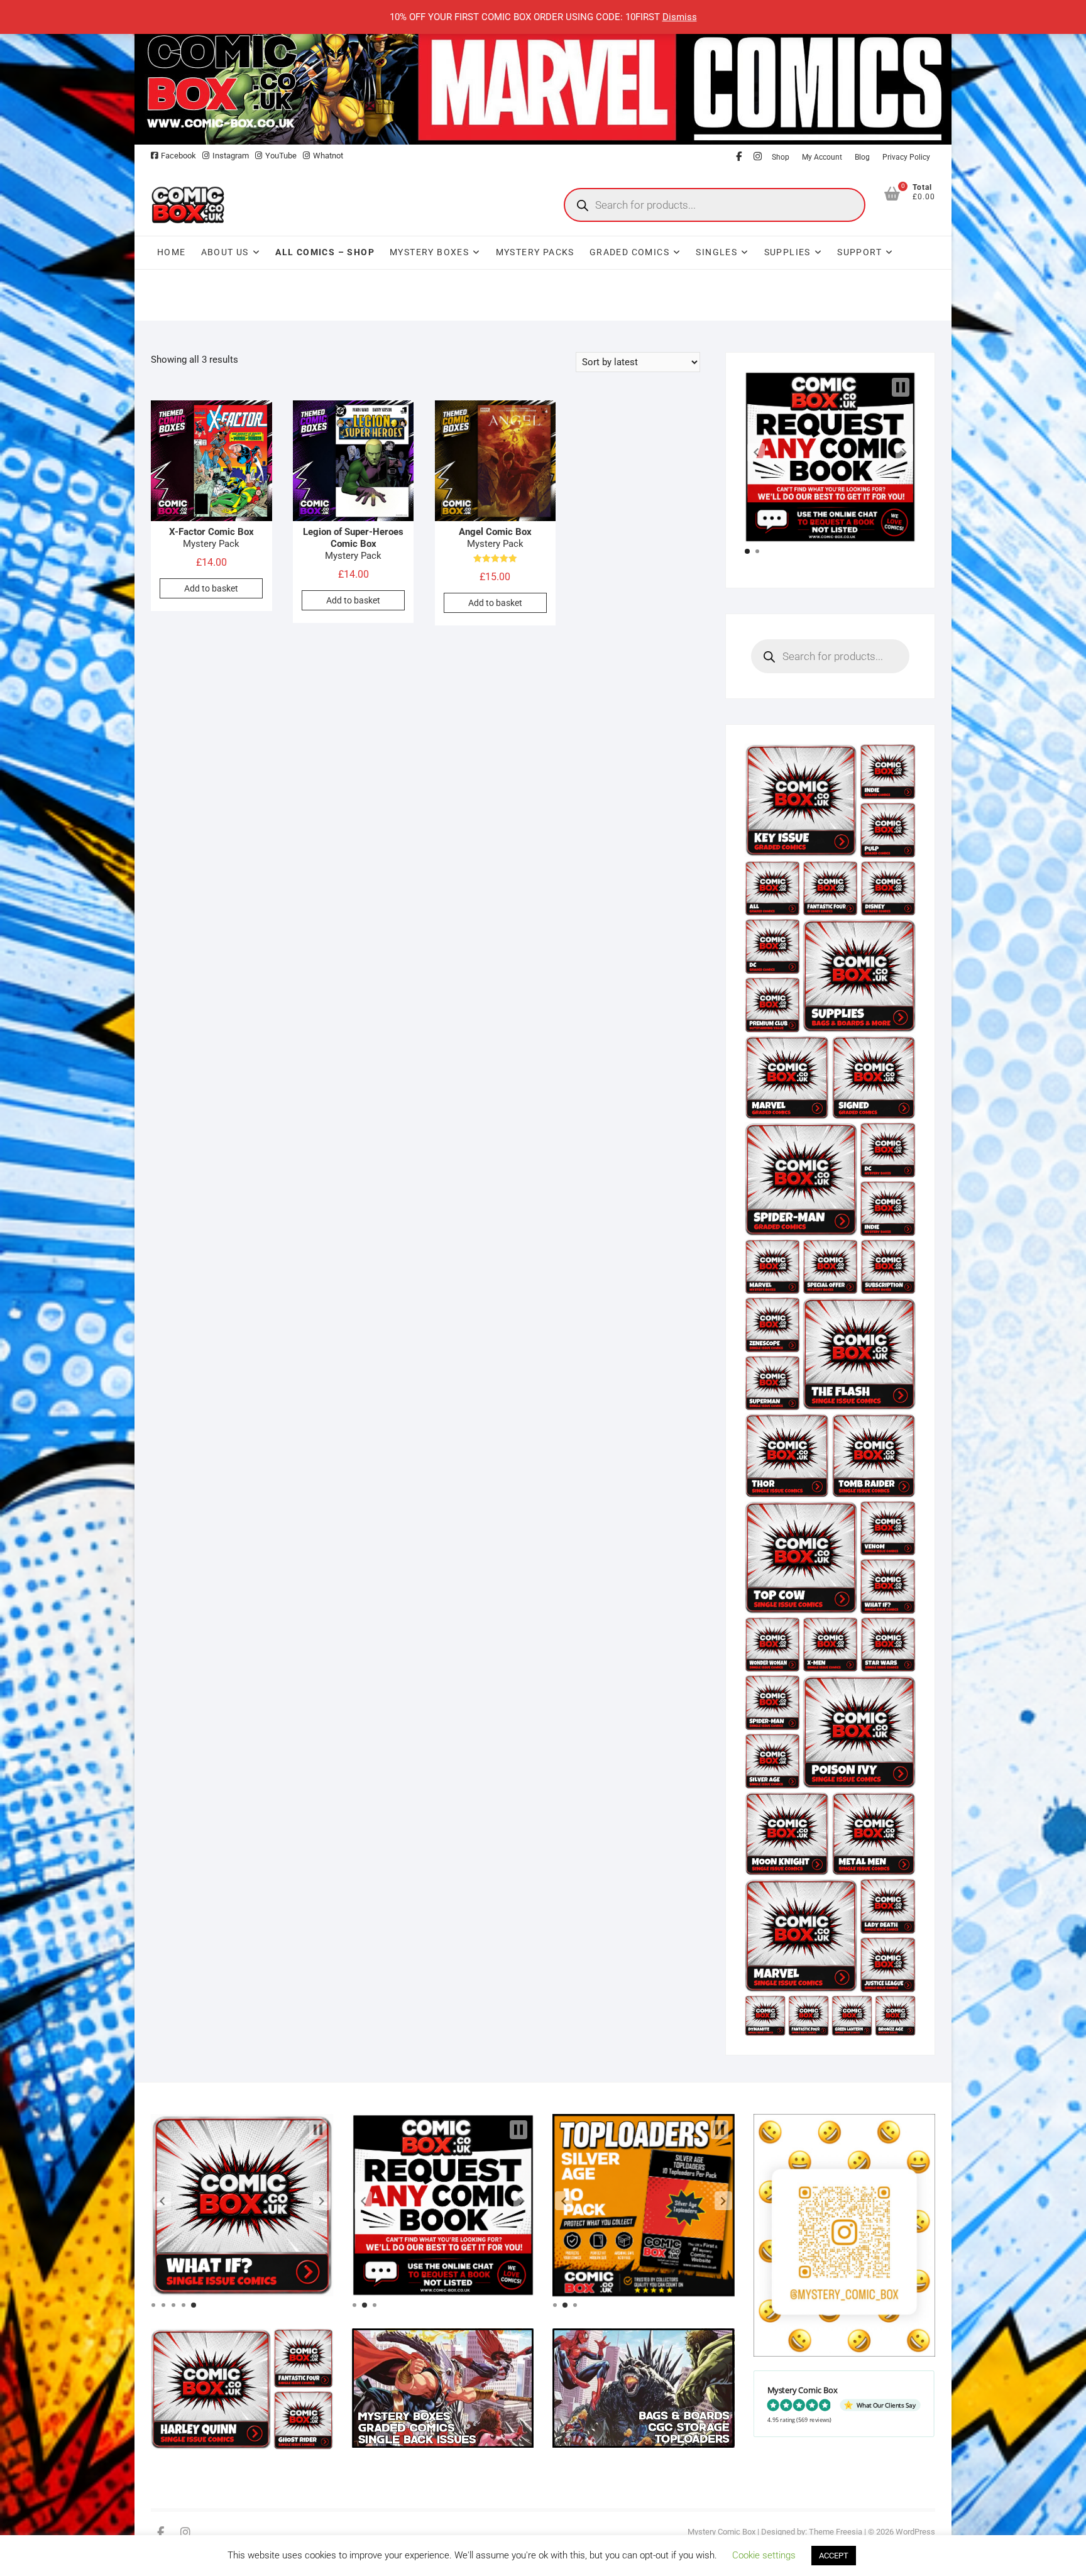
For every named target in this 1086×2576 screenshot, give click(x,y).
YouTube (281, 156)
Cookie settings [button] (764, 2555)
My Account (822, 157)
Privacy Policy (906, 157)
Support (859, 252)
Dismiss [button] (680, 17)
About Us (225, 252)
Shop (781, 157)
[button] (756, 453)
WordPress (915, 2532)
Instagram (231, 156)
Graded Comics (629, 252)
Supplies (787, 252)
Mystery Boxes (429, 252)
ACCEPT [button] (834, 2556)
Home (172, 252)
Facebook (178, 156)
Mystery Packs (535, 252)
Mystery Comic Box (721, 2532)
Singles (716, 252)
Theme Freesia (836, 2532)
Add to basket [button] (211, 588)
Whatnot (328, 156)
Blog (862, 157)
